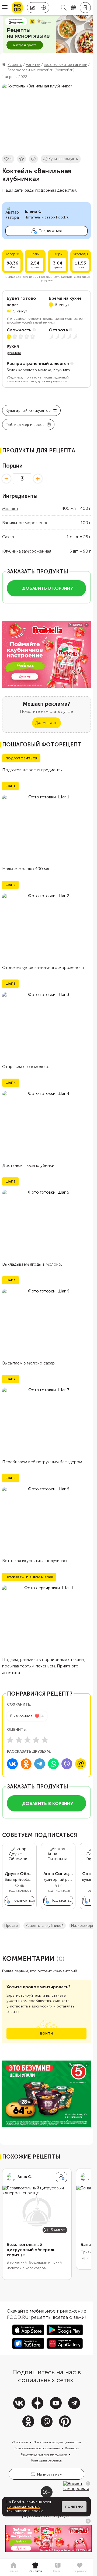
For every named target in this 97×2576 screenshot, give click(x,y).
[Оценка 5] (45, 1740)
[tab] (13, 2568)
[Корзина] (73, 8)
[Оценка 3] (27, 1740)
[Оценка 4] (36, 1740)
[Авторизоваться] (85, 8)
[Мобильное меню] (5, 8)
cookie (37, 2511)
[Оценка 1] (10, 1740)
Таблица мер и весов (25, 425)
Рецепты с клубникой (45, 1926)
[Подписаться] (61, 2177)
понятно (74, 2507)
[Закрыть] (88, 2483)
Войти (46, 2033)
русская (14, 353)
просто (11, 1926)
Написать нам (50, 2474)
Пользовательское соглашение (37, 2448)
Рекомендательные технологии (44, 2454)
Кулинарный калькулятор (28, 411)
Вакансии (72, 2448)
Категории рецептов (47, 2460)
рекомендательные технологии (23, 2509)
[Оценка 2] (19, 1740)
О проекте (20, 2442)
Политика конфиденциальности (57, 2442)
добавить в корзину (48, 588)
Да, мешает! (46, 723)
